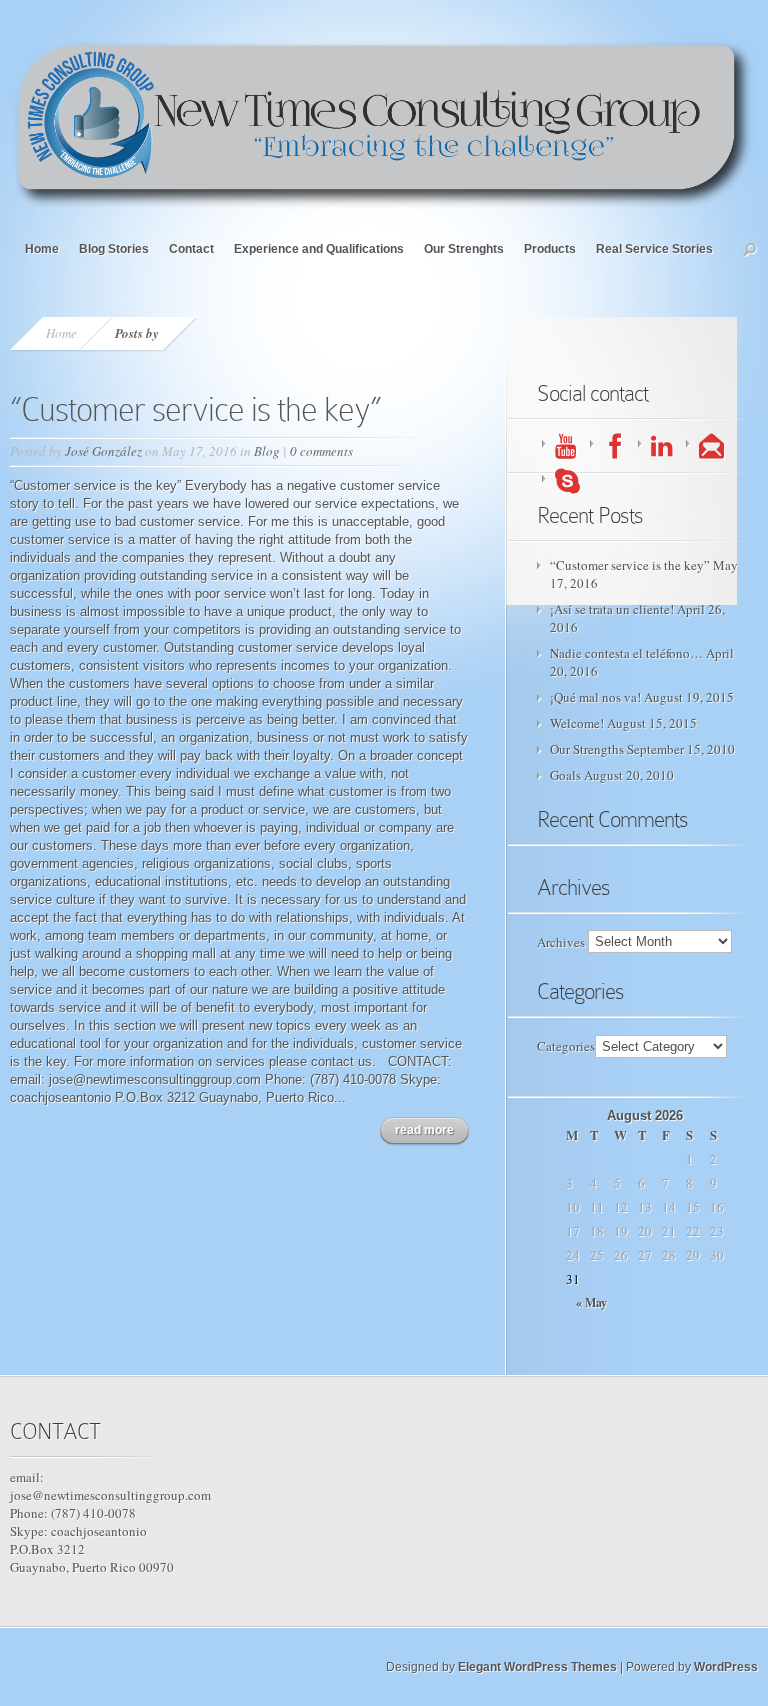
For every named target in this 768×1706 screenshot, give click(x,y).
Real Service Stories (654, 249)
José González (103, 451)
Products (550, 249)
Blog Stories (114, 249)
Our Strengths (587, 749)
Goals (565, 775)
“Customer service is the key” (195, 409)
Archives (561, 941)
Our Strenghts (464, 249)
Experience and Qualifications (319, 249)
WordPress (726, 1667)
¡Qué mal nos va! (595, 697)
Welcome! (577, 723)
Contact (191, 249)
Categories (566, 1046)
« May (591, 1302)
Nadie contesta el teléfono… (626, 653)
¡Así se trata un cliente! (612, 609)
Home (42, 249)
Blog (267, 451)
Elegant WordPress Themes (537, 1667)
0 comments (321, 451)
